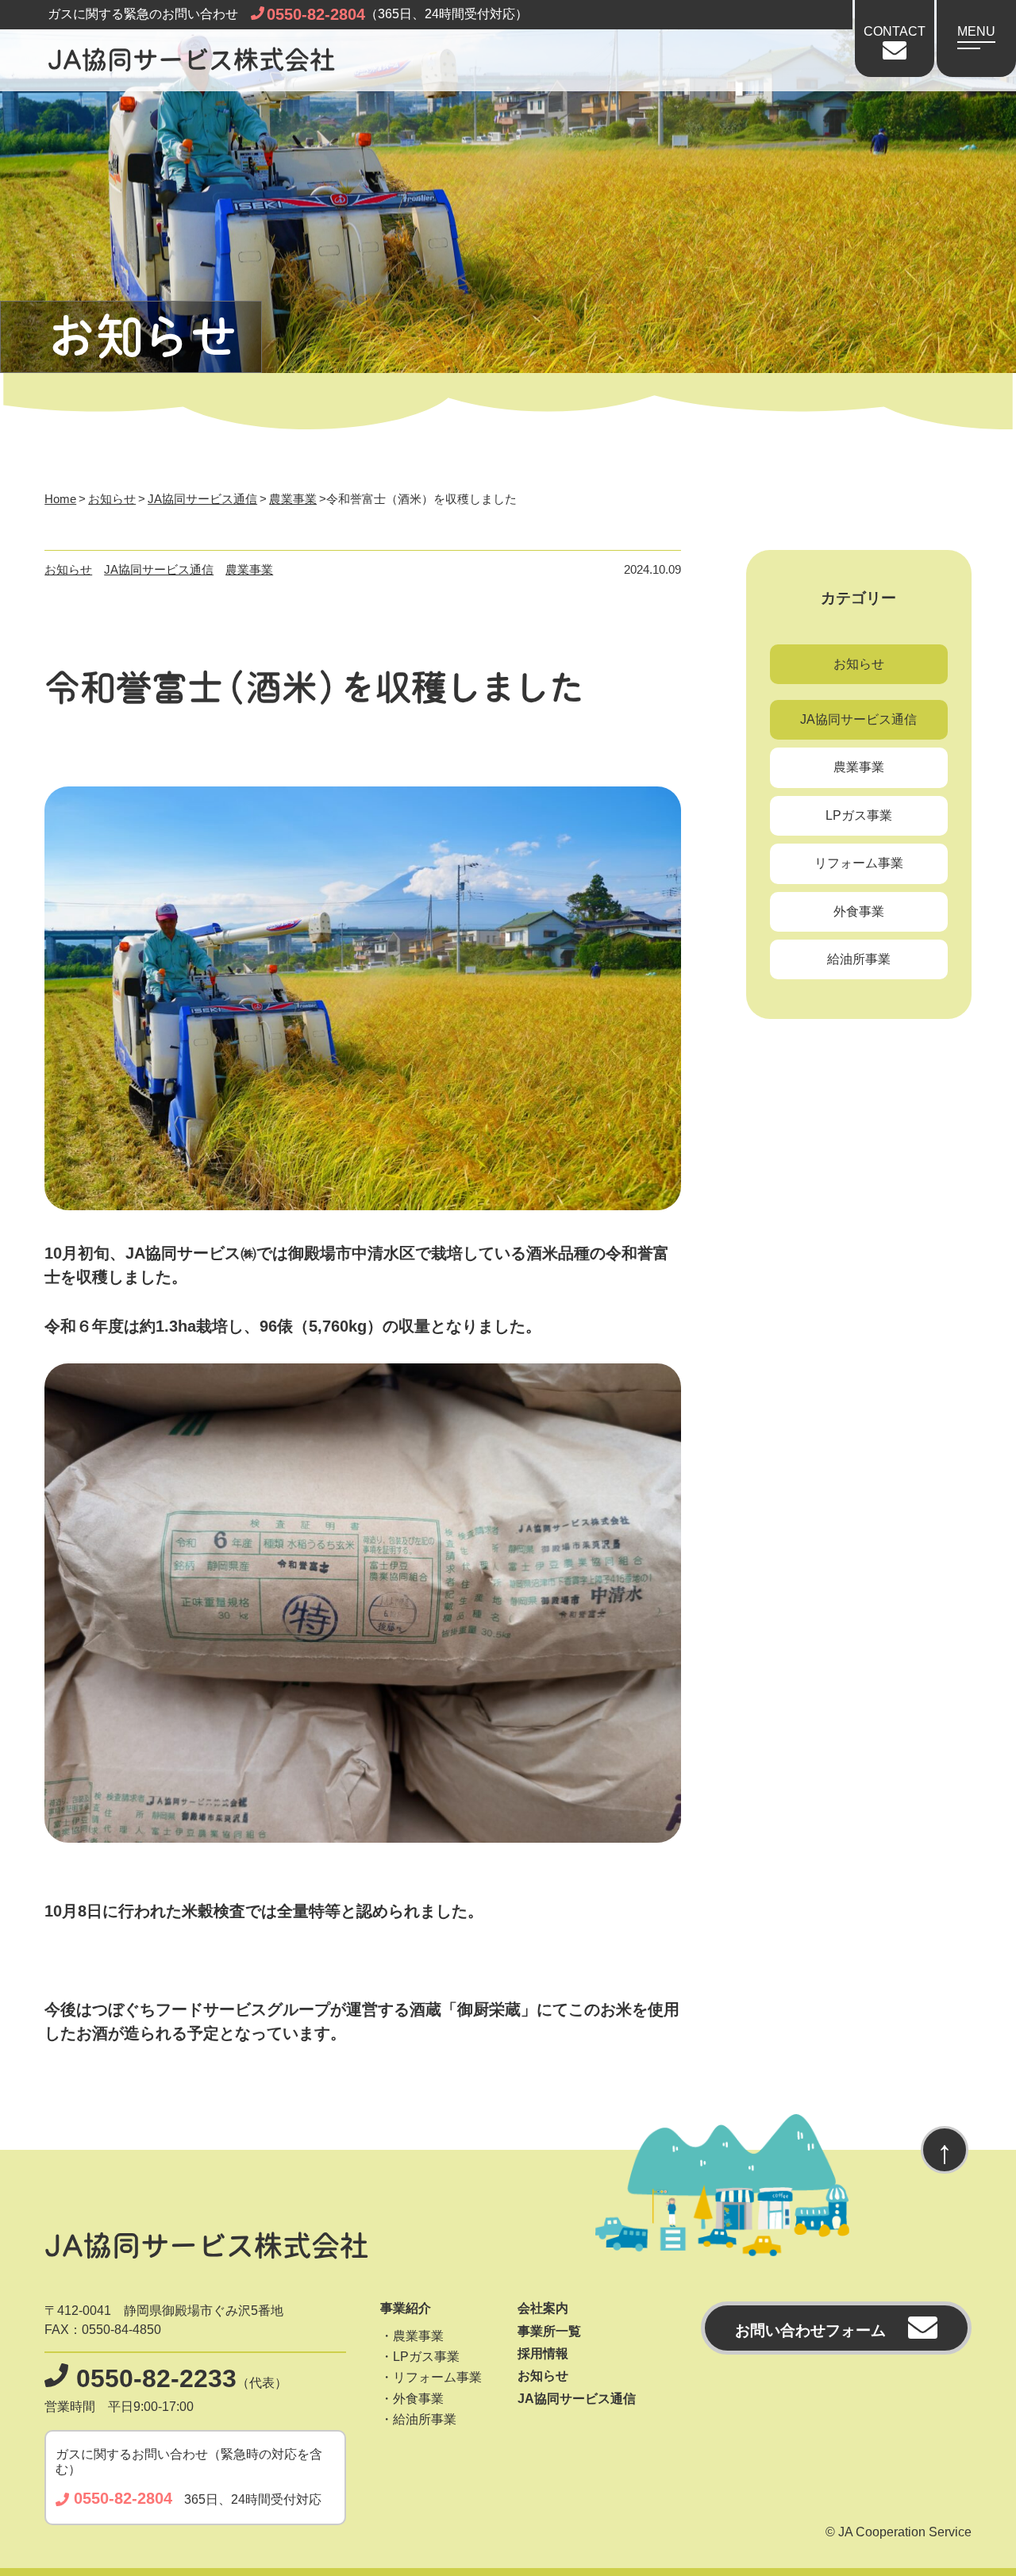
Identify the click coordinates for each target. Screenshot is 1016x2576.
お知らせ (112, 499)
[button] (976, 30)
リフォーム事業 (859, 863)
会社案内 (543, 2308)
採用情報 (543, 2353)
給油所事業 (859, 959)
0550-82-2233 (156, 2378)
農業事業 (293, 499)
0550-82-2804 (316, 14)
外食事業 (859, 911)
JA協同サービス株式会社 (191, 61)
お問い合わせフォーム (810, 2330)
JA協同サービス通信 (202, 499)
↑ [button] (945, 2151)
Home (60, 499)
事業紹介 (406, 2308)
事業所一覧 (549, 2331)
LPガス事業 (859, 815)
